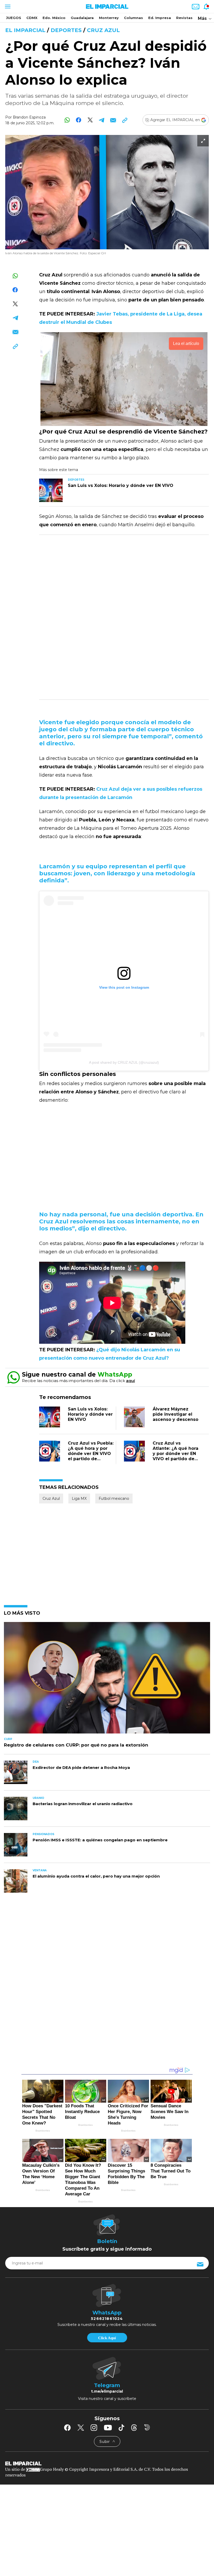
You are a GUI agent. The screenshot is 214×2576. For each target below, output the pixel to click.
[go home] (107, 2463)
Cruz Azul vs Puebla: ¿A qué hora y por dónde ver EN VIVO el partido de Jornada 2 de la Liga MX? (91, 1456)
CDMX (32, 18)
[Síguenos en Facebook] (67, 2428)
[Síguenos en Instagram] (94, 2428)
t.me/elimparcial (107, 2391)
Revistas (184, 18)
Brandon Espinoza (29, 117)
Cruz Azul (103, 30)
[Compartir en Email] (113, 120)
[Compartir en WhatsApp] (67, 120)
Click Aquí (107, 2338)
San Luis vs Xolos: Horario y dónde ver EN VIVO (90, 1414)
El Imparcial (25, 30)
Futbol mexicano (114, 1498)
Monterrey (109, 18)
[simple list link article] (107, 1680)
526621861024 (107, 2319)
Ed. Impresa (160, 18)
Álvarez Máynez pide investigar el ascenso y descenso (176, 1414)
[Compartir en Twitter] (90, 120)
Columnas (133, 18)
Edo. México (54, 18)
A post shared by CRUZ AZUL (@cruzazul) (124, 1062)
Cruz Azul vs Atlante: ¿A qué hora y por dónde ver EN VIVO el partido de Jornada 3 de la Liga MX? (176, 1456)
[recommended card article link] (51, 490)
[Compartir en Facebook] (79, 120)
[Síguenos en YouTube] (108, 2428)
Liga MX (79, 1498)
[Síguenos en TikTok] (121, 2428)
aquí (130, 1381)
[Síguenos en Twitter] (81, 2428)
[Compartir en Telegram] (102, 120)
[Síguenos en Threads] (134, 2428)
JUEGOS (14, 18)
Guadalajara (82, 18)
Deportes (66, 30)
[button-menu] (7, 7)
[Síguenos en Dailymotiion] (147, 2427)
